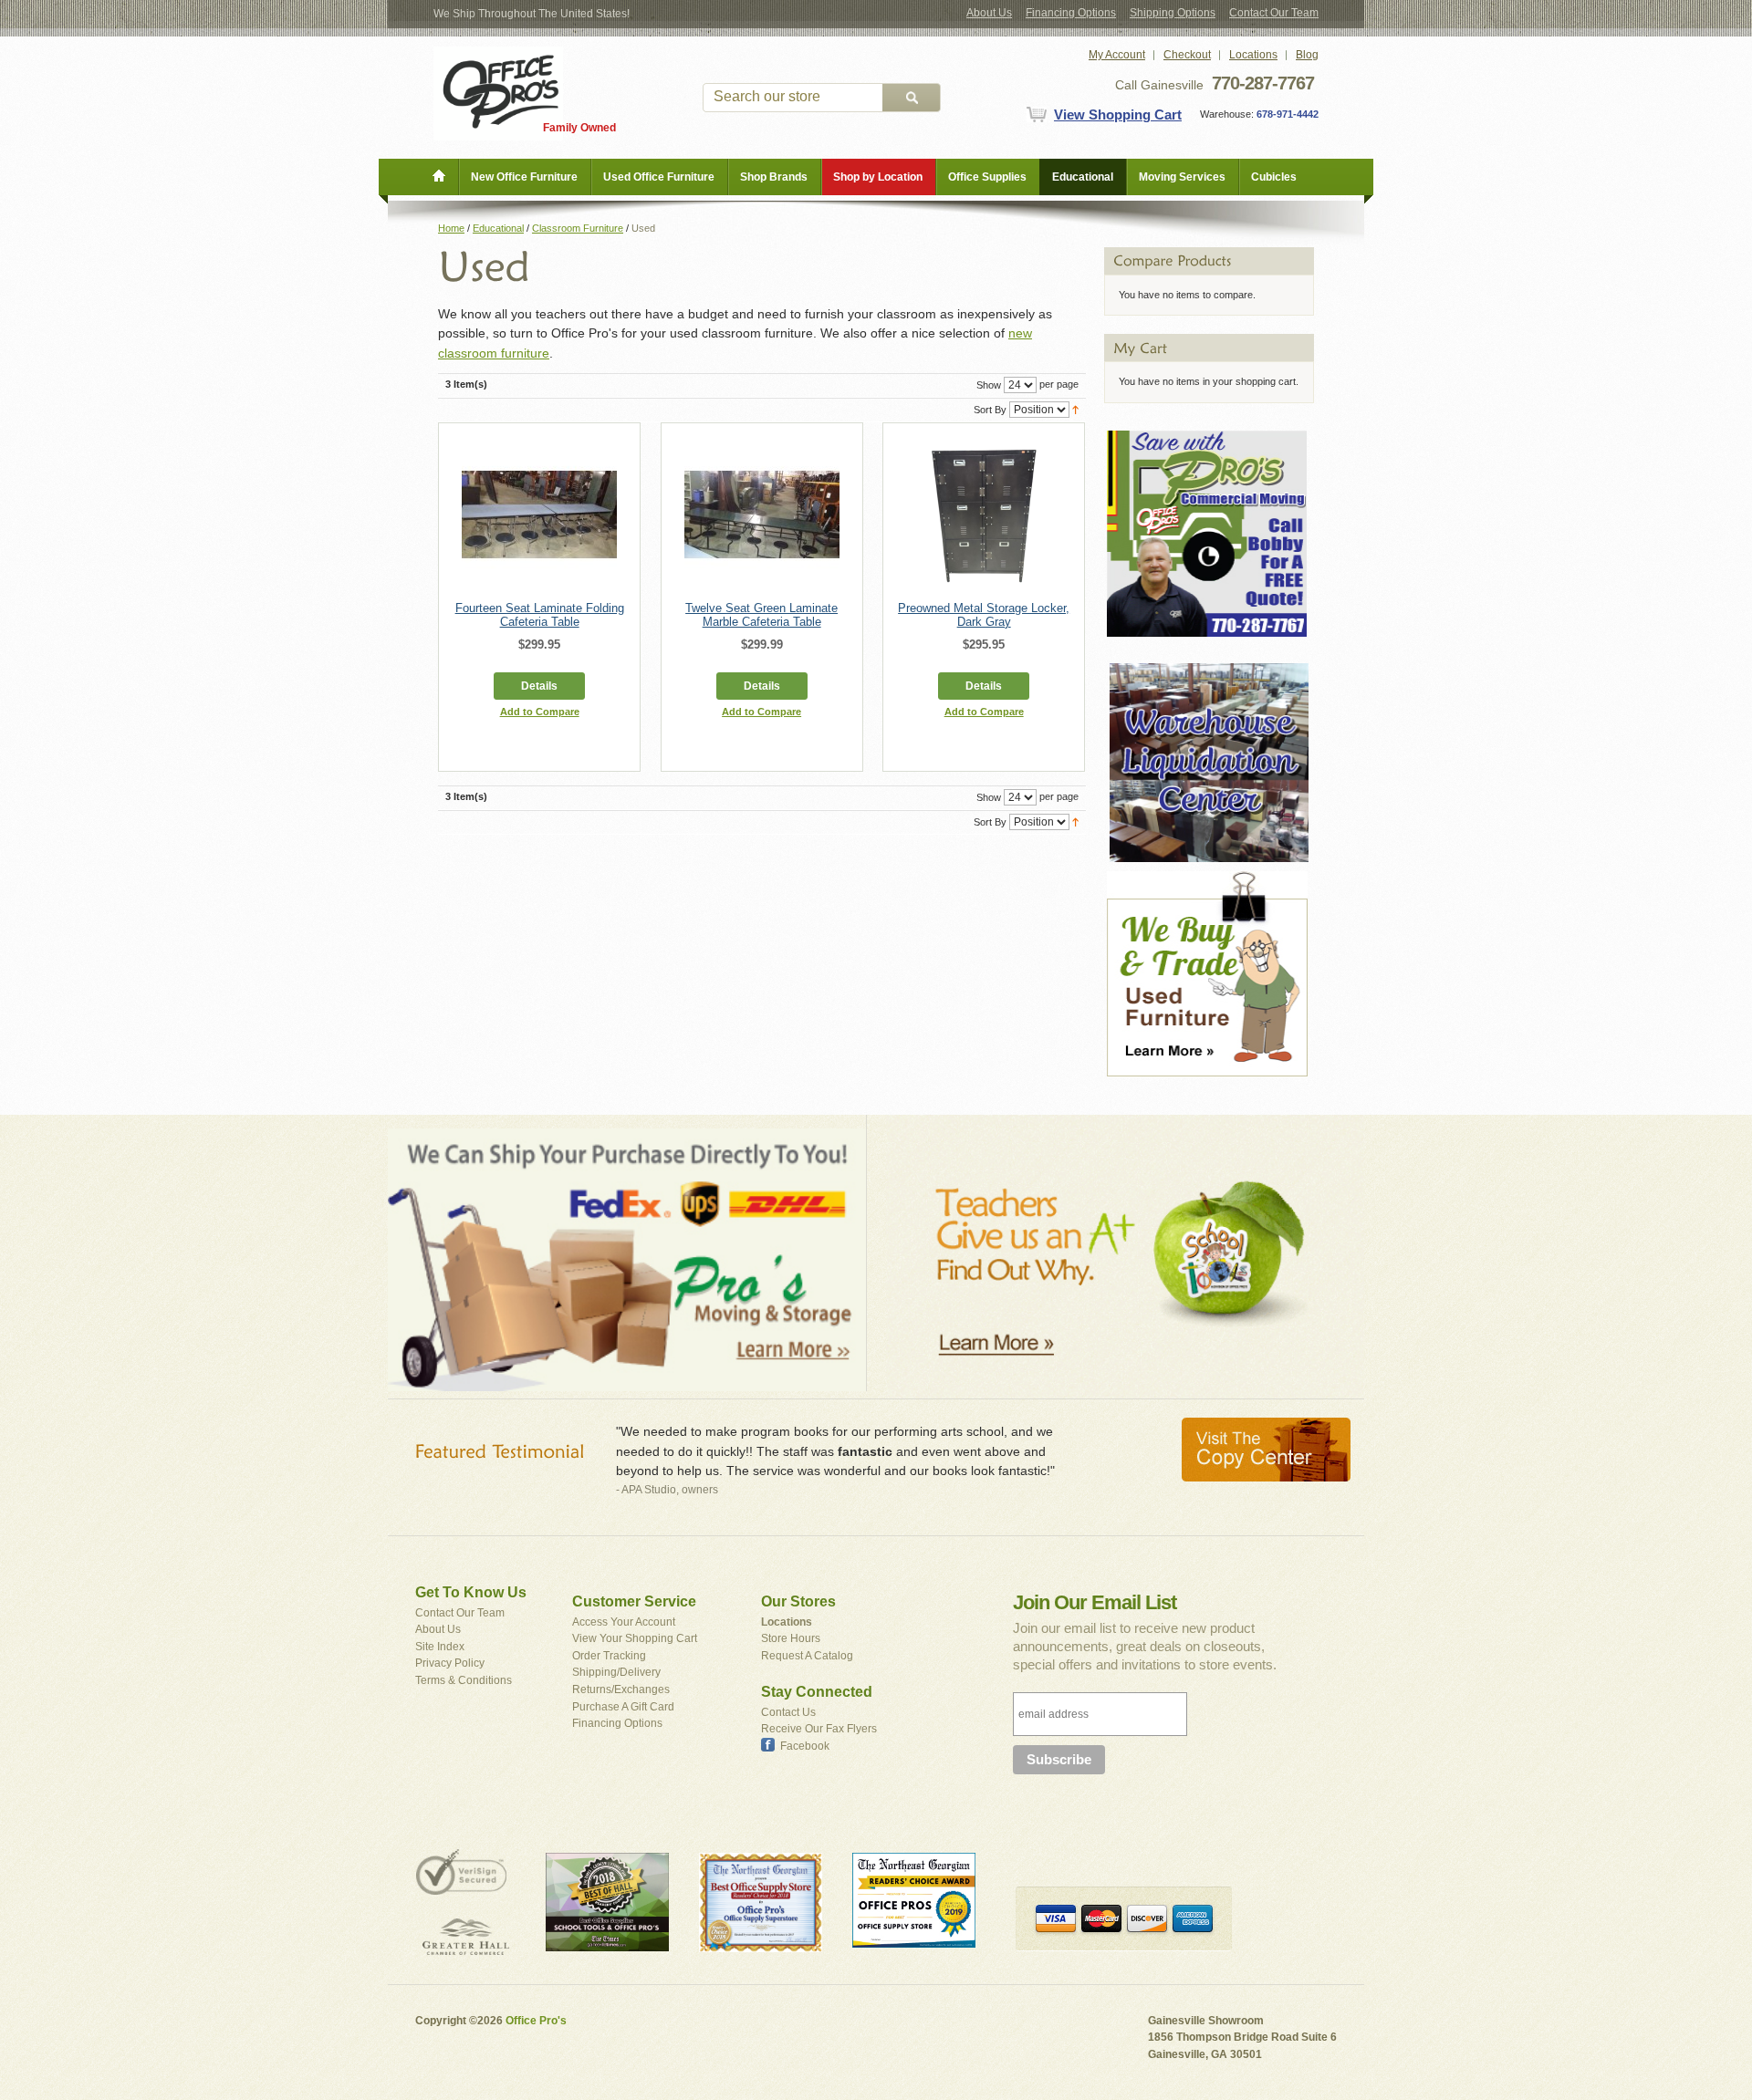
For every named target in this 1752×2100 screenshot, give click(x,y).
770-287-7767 (1263, 83)
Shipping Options (1173, 13)
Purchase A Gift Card (623, 1707)
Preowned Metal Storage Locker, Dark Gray (984, 615)
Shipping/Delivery (616, 1672)
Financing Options (1071, 13)
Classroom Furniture (578, 228)
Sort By (990, 410)
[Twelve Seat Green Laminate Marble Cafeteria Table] (762, 515)
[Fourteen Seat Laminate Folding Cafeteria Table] (539, 515)
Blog (1307, 55)
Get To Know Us (471, 1592)
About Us (989, 13)
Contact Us (788, 1712)
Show (989, 385)
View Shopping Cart (1118, 114)
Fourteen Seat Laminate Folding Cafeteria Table (540, 615)
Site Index (440, 1647)
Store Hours (791, 1638)
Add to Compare (540, 712)
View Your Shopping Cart (635, 1638)
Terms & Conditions (464, 1680)
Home (451, 228)
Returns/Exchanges (621, 1689)
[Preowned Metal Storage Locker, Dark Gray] (984, 515)
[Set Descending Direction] (1075, 409)
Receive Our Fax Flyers (819, 1729)
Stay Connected (817, 1692)
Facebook (805, 1746)
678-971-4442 (1286, 114)
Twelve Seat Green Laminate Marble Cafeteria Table (761, 615)
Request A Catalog (807, 1656)
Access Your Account (624, 1622)
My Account (1117, 55)
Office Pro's (536, 2021)
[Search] (912, 98)
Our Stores (798, 1601)
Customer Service (634, 1601)
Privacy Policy (450, 1663)
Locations (1253, 55)
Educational (498, 228)
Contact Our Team (1274, 13)
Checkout (1187, 55)
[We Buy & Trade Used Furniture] (1207, 879)
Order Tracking (609, 1656)
